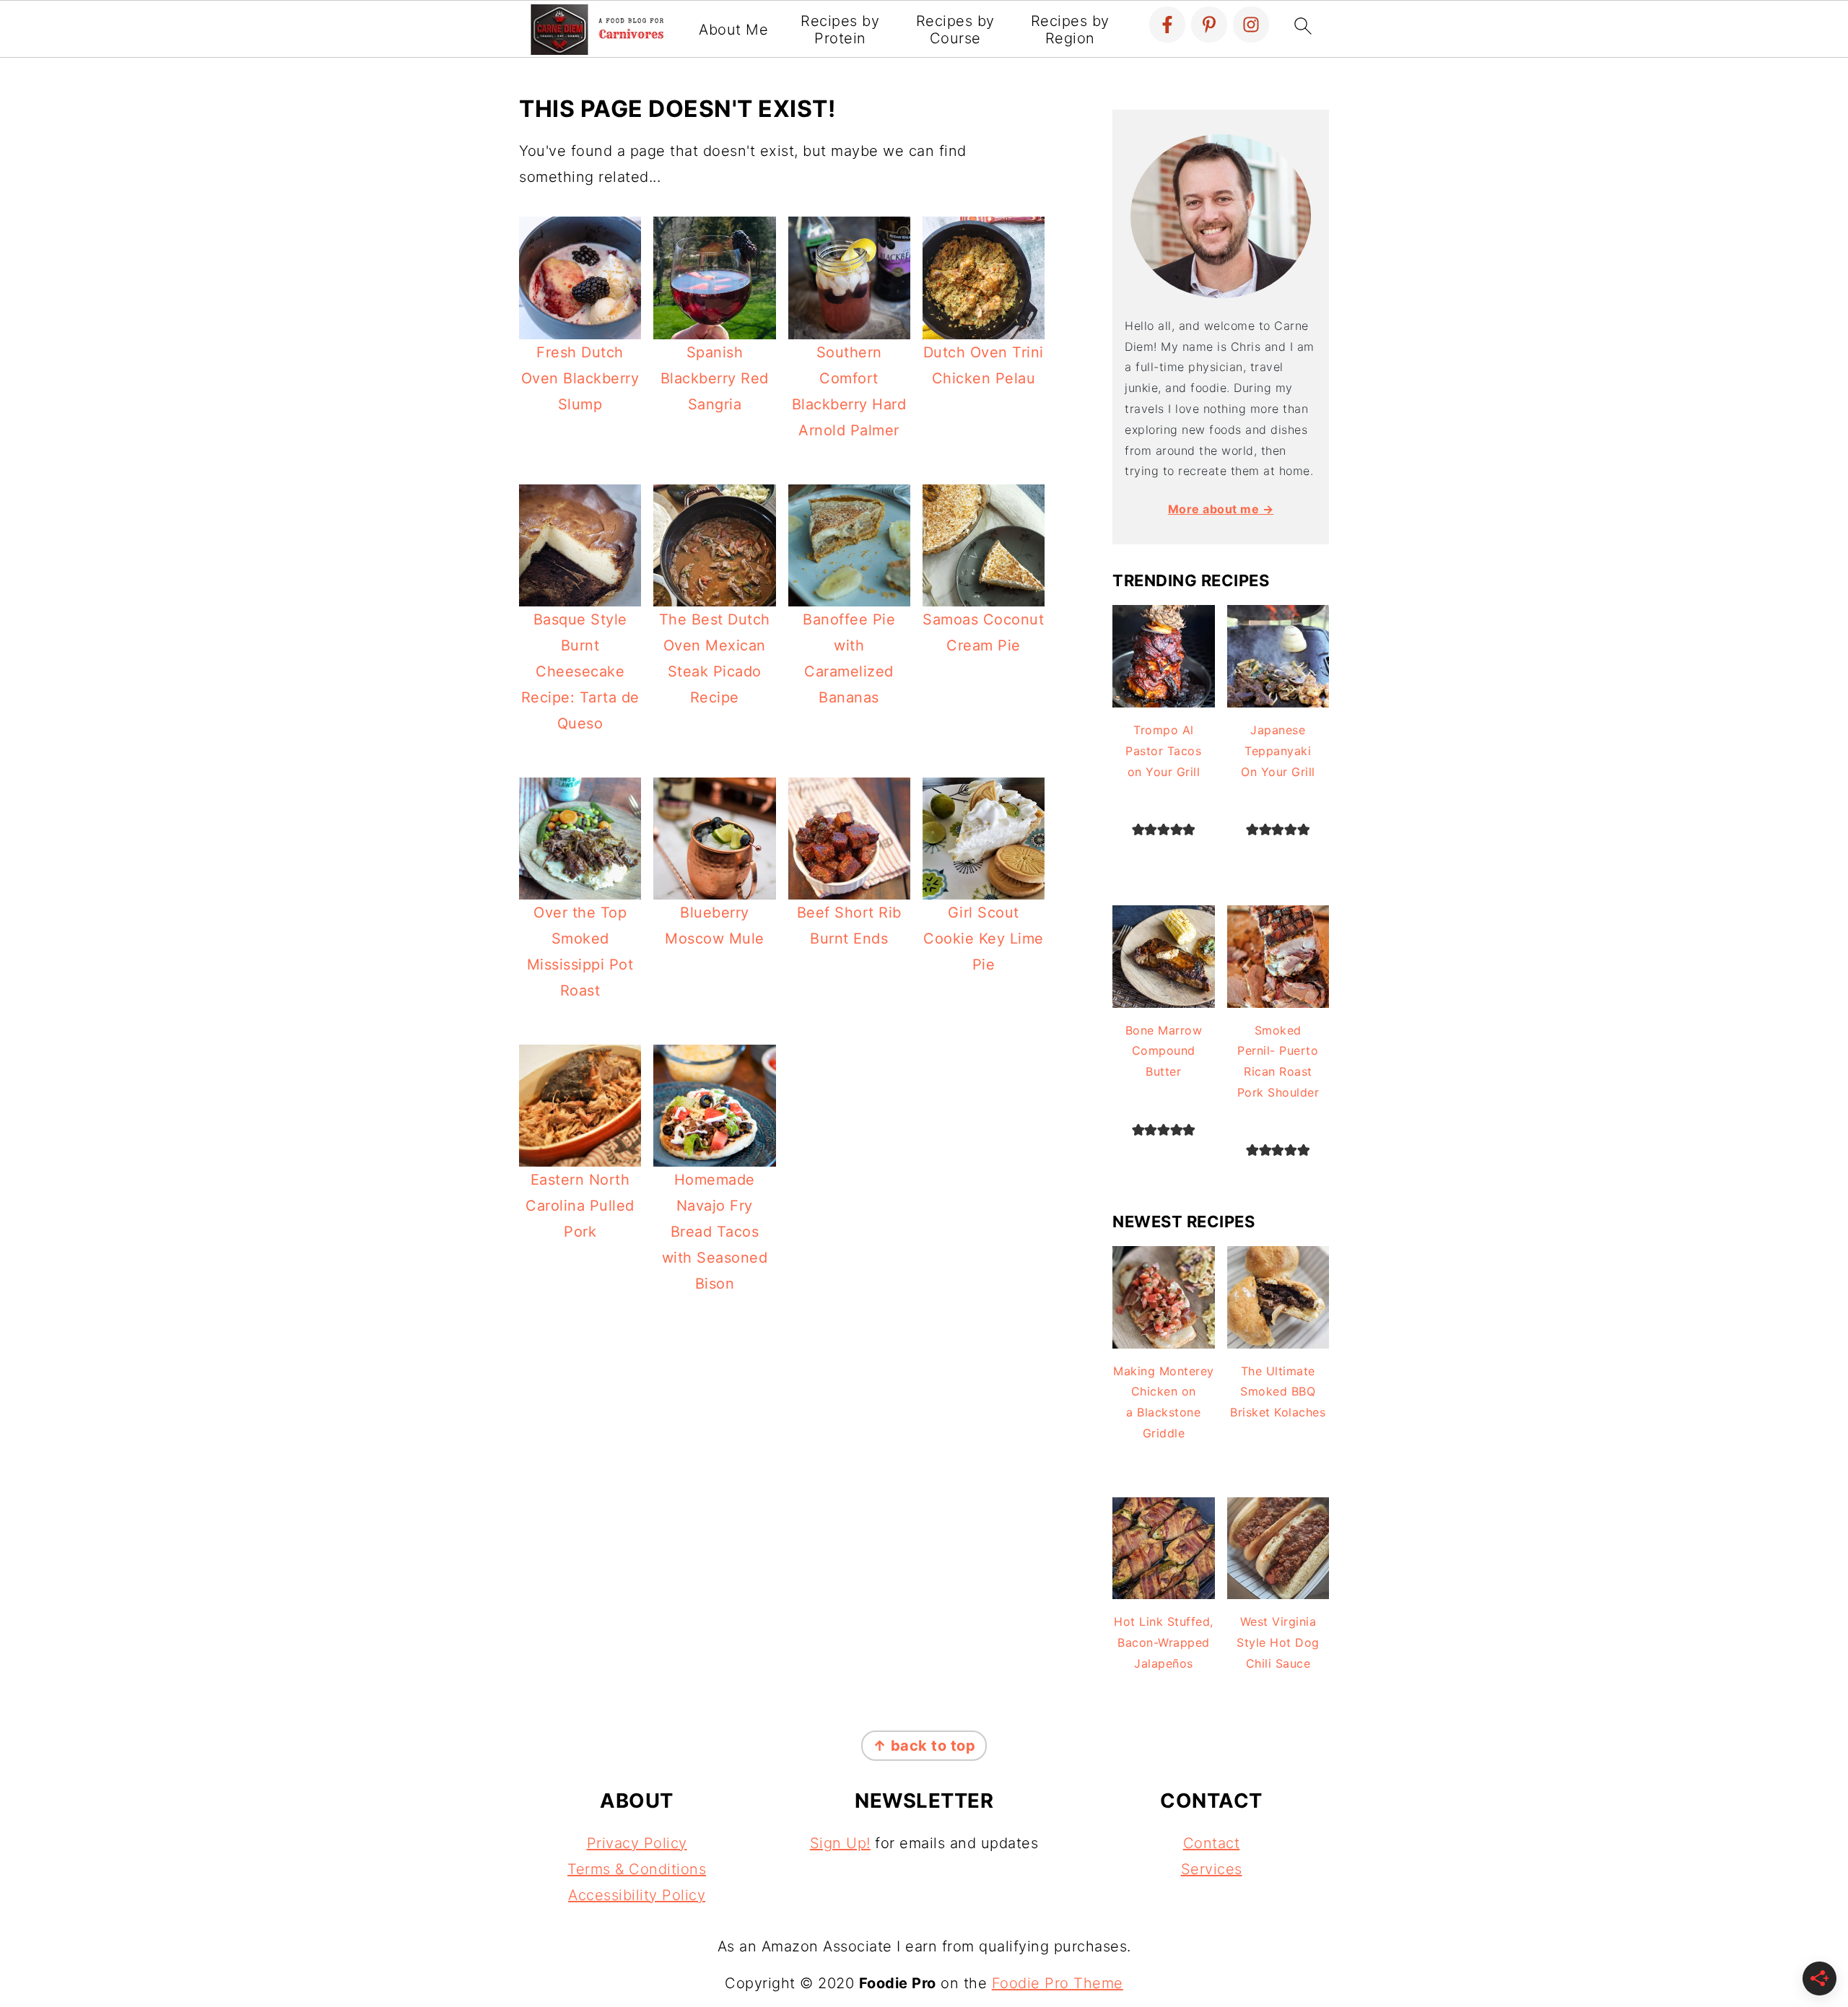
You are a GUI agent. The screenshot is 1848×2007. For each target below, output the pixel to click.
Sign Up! (840, 1843)
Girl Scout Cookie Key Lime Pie (984, 939)
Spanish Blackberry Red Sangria (715, 378)
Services (1212, 1869)
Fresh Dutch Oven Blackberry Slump (580, 378)
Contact (1212, 1843)
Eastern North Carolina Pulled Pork (580, 1206)
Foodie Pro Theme (1058, 1983)
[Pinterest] (1209, 25)
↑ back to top (924, 1746)
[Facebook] (1167, 25)
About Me (733, 30)
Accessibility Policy (637, 1895)
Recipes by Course (955, 30)
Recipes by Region (1070, 30)
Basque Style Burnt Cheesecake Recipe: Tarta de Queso (580, 671)
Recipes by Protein (840, 30)
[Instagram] (1251, 25)
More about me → (1221, 509)
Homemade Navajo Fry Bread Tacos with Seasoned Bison (715, 1232)
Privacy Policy (637, 1843)
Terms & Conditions (637, 1869)
